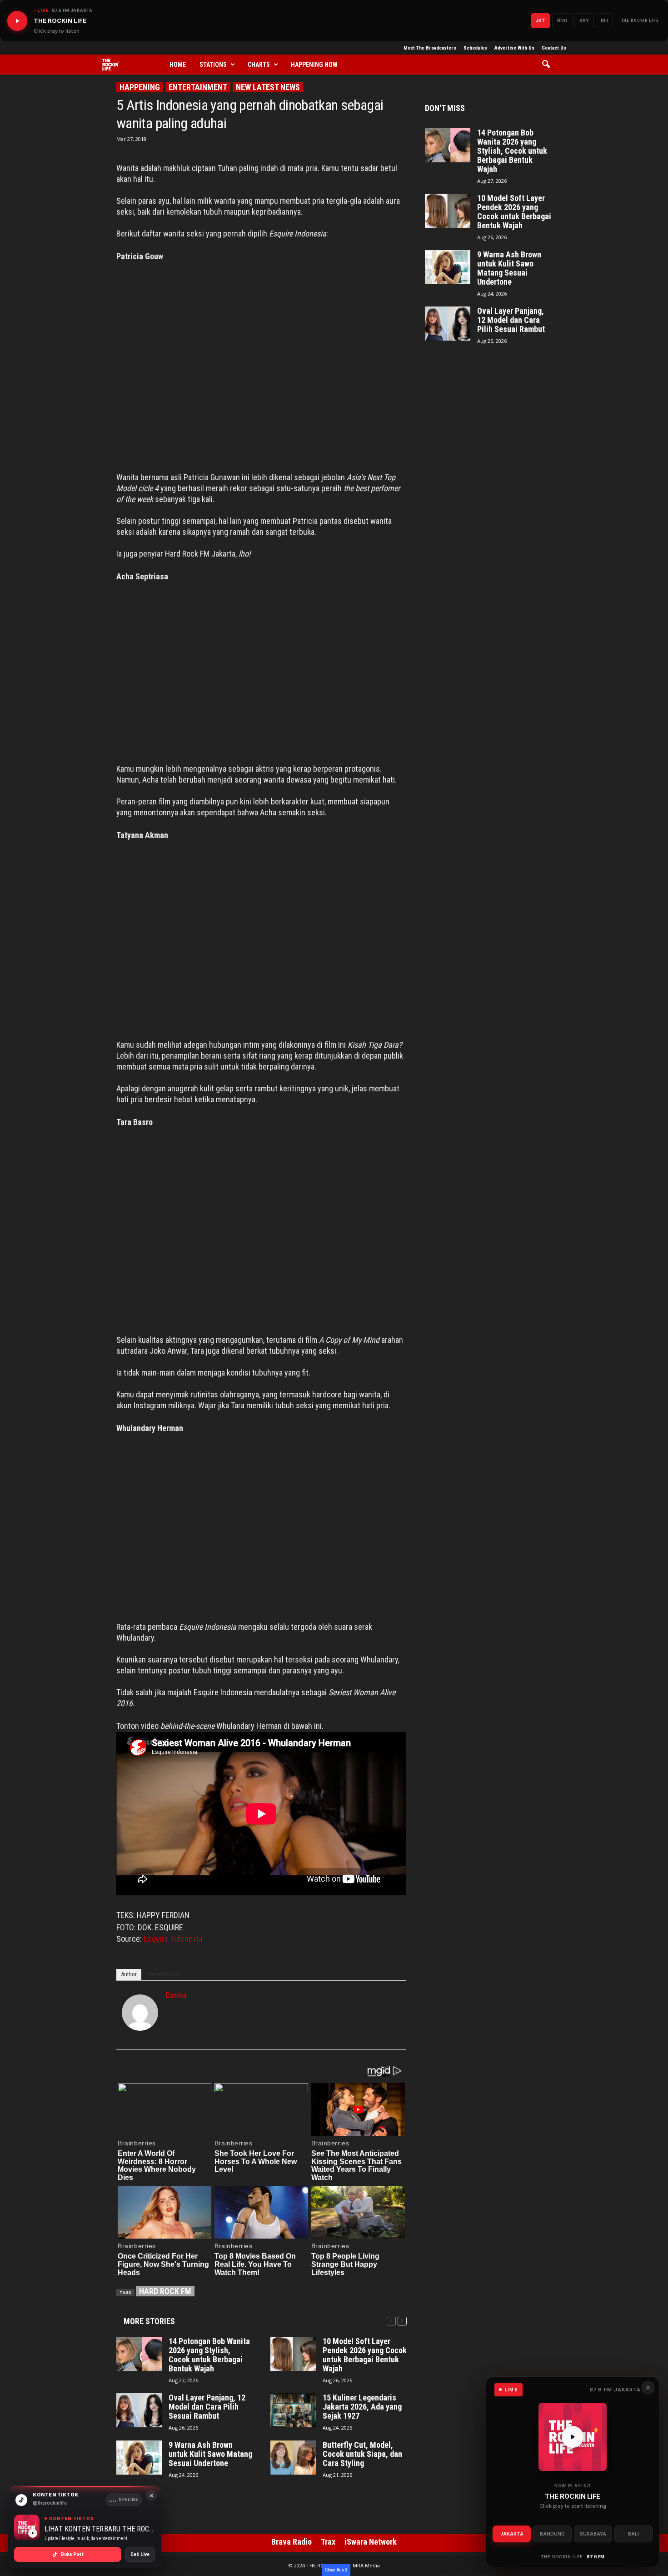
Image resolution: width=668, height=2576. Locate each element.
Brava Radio (292, 2542)
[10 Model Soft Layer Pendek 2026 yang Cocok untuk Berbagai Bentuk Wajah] (293, 2354)
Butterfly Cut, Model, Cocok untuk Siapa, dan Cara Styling (362, 2454)
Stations (213, 65)
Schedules (475, 48)
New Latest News (268, 87)
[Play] (17, 21)
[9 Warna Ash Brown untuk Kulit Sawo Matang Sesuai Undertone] (139, 2458)
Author (129, 1974)
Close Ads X (336, 2570)
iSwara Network (371, 2542)
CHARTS (259, 65)
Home (178, 65)
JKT (541, 20)
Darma (176, 1995)
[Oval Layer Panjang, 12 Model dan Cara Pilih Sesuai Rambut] (139, 2410)
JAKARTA (512, 2534)
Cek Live (140, 2554)
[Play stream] (573, 2437)
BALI (633, 2534)
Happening (140, 87)
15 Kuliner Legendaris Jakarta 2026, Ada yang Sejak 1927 (362, 2407)
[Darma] (140, 2013)
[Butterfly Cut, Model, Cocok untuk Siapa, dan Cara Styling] (293, 2458)
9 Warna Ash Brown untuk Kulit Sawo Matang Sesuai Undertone (210, 2454)
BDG (562, 20)
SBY (584, 20)
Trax (328, 2542)
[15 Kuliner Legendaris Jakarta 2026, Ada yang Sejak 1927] (293, 2410)
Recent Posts (163, 1974)
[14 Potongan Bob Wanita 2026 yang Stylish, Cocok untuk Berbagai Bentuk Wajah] (139, 2354)
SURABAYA (593, 2534)
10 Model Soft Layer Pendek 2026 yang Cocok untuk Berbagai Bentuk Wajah (365, 2355)
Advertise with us (514, 48)
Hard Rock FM (165, 2291)
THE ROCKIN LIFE (640, 20)
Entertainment (198, 87)
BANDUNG (552, 2534)
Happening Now (314, 65)
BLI (604, 20)
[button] (549, 65)
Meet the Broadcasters (430, 48)
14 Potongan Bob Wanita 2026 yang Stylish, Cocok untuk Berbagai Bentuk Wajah (209, 2355)
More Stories (149, 2321)
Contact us (554, 48)
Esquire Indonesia (173, 1939)
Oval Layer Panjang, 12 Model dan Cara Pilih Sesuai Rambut (207, 2407)
